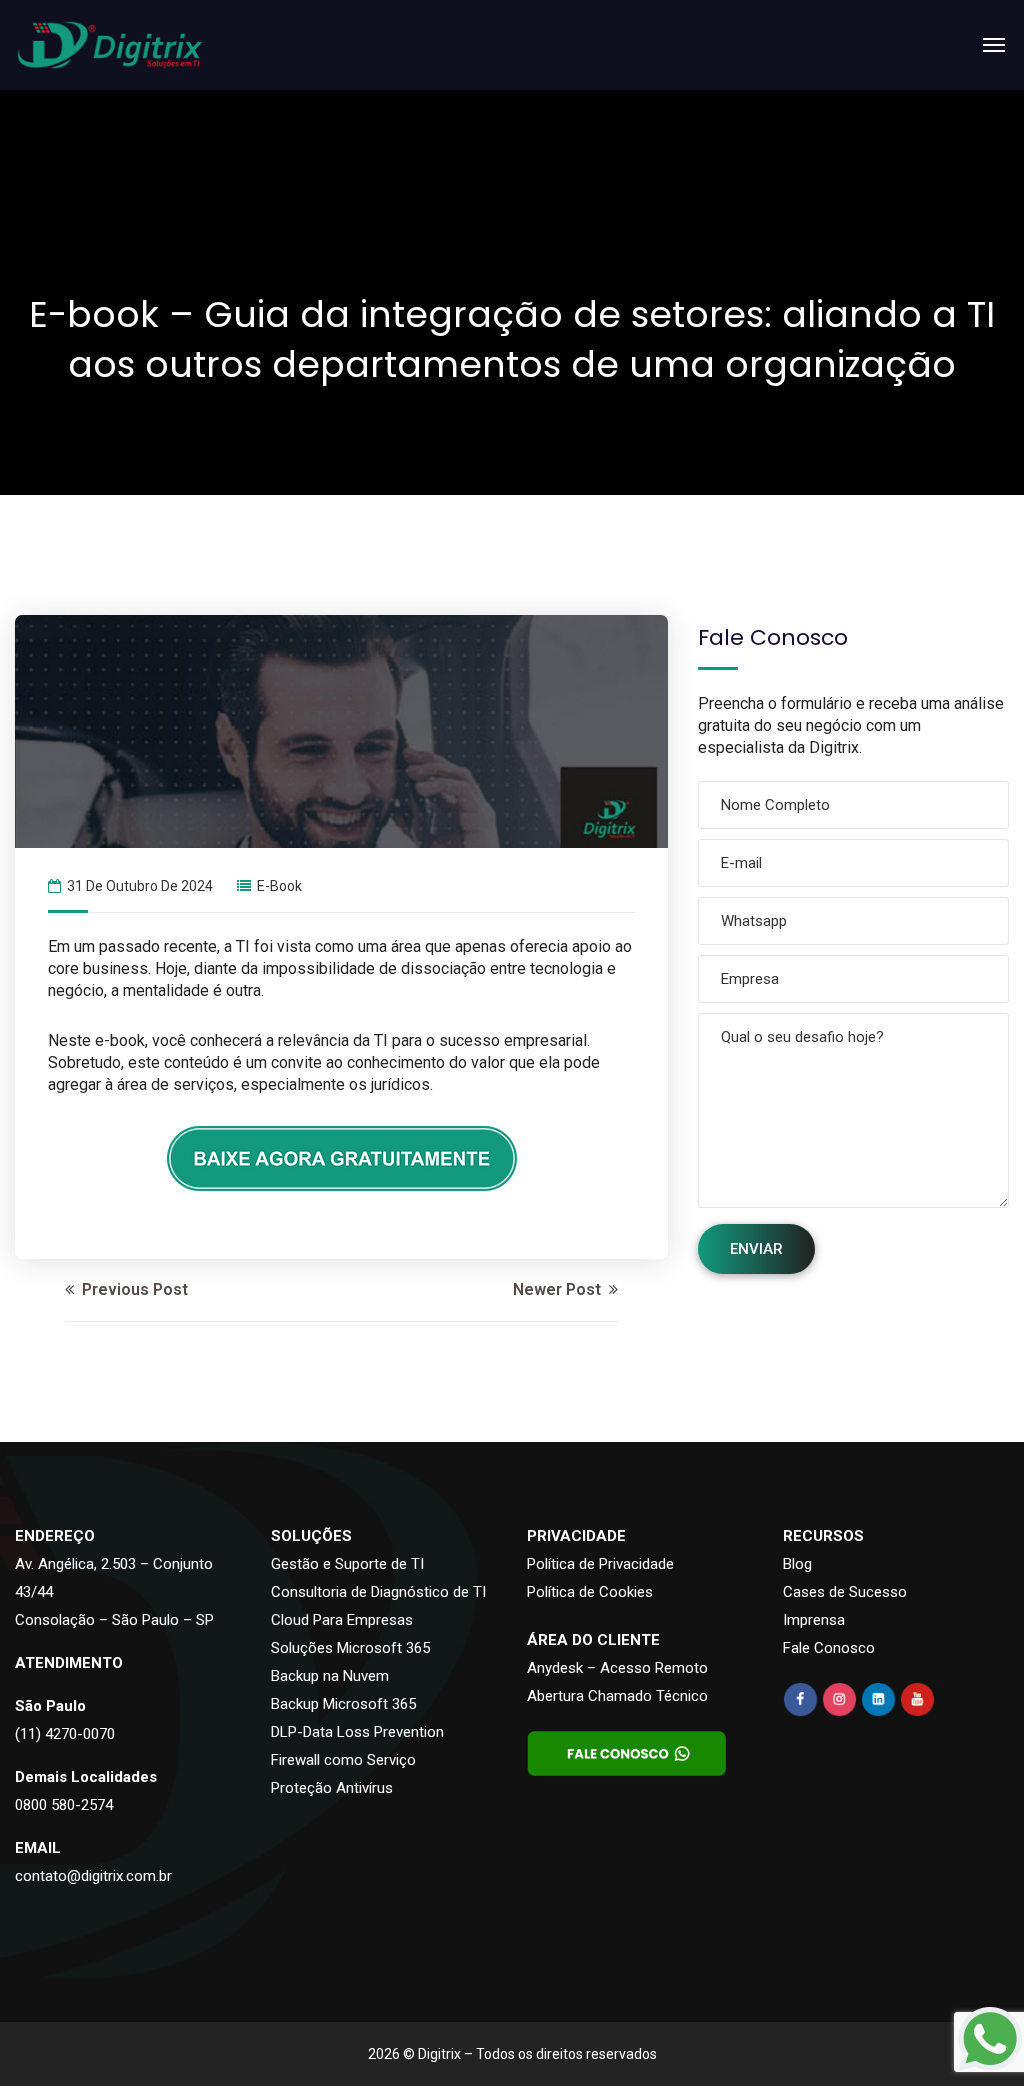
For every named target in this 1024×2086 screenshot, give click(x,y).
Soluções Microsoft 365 (350, 1648)
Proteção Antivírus (332, 1788)
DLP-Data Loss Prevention (357, 1732)
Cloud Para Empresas (342, 1620)
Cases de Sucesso (845, 1592)
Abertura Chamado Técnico (617, 1696)
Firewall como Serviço (343, 1760)
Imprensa (814, 1620)
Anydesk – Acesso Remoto (617, 1668)
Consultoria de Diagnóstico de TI (378, 1592)
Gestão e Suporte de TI (347, 1564)
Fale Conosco (829, 1648)
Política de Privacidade (600, 1564)
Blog (797, 1564)
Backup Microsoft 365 (343, 1704)
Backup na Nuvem (330, 1676)
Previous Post (133, 1289)
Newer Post (559, 1289)
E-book (279, 886)
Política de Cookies (590, 1592)
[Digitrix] (109, 45)
